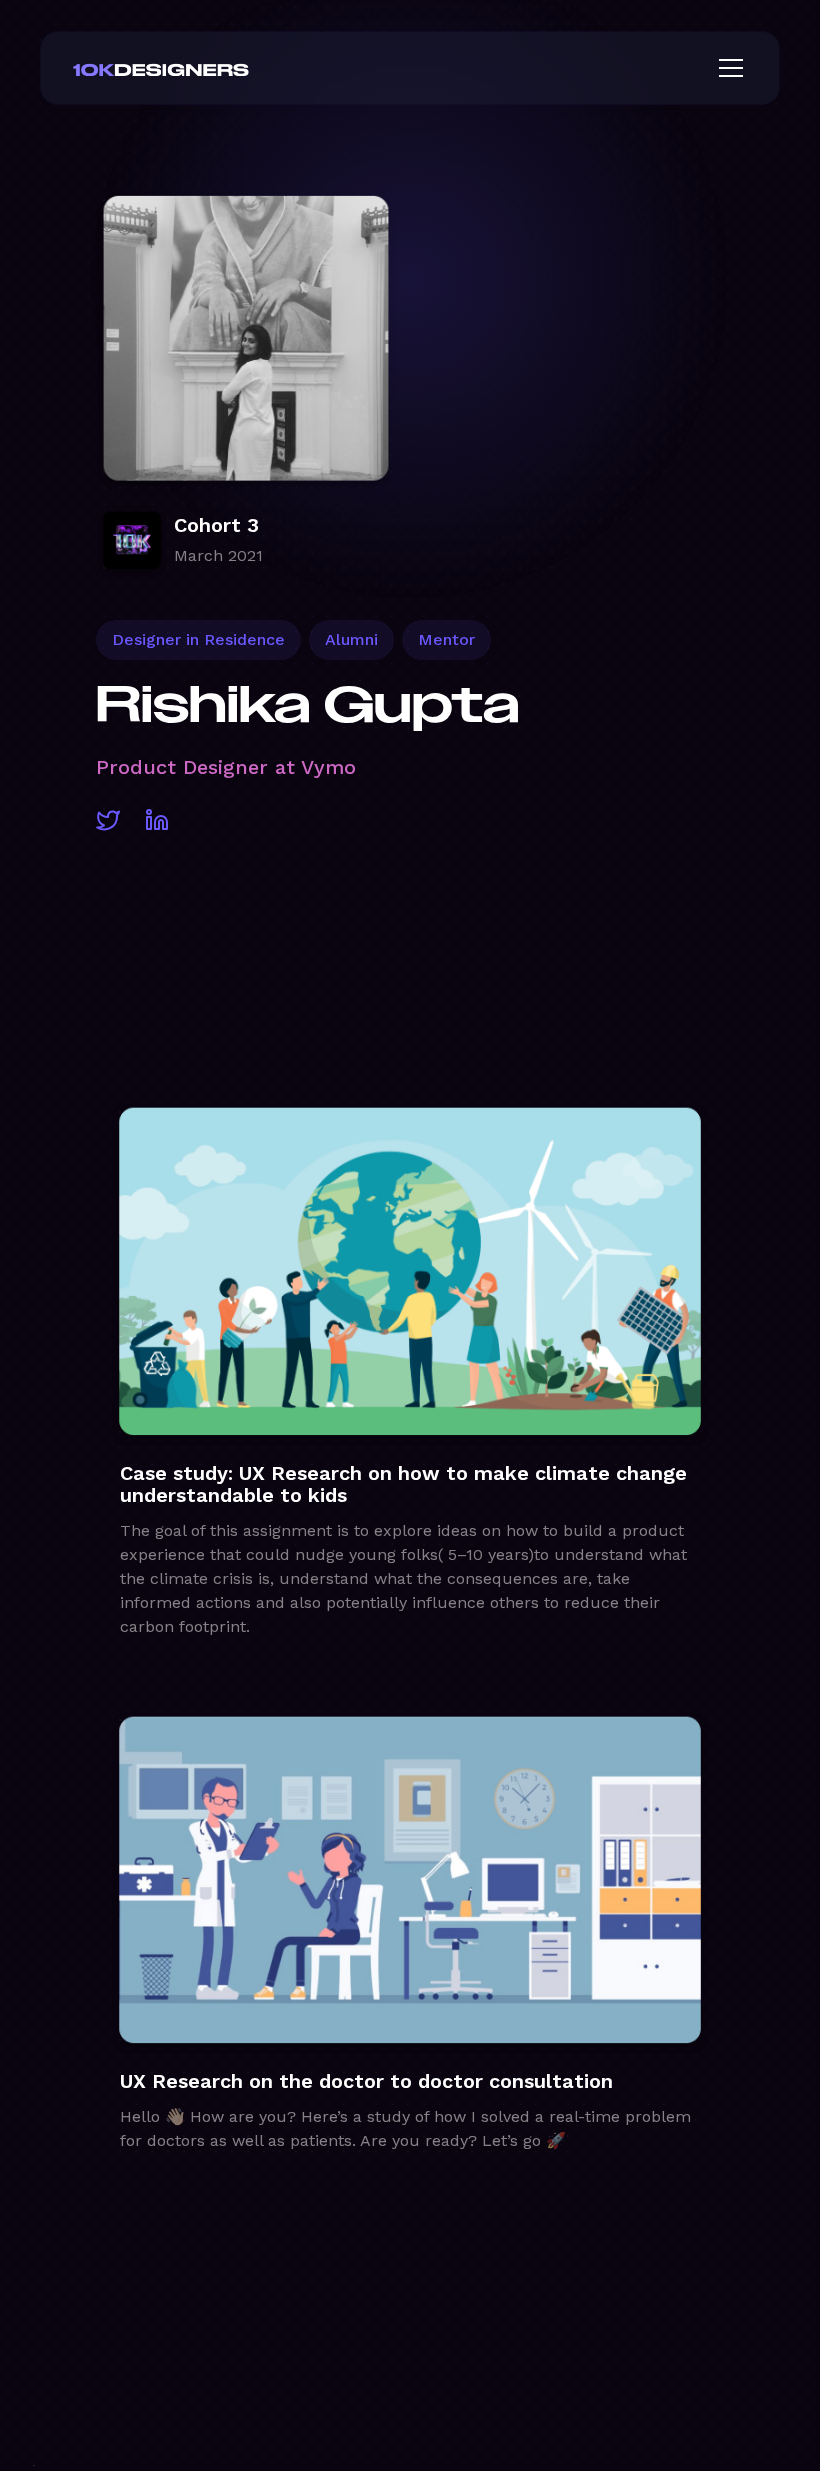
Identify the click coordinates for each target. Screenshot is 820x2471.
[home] (193, 68)
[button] (727, 68)
